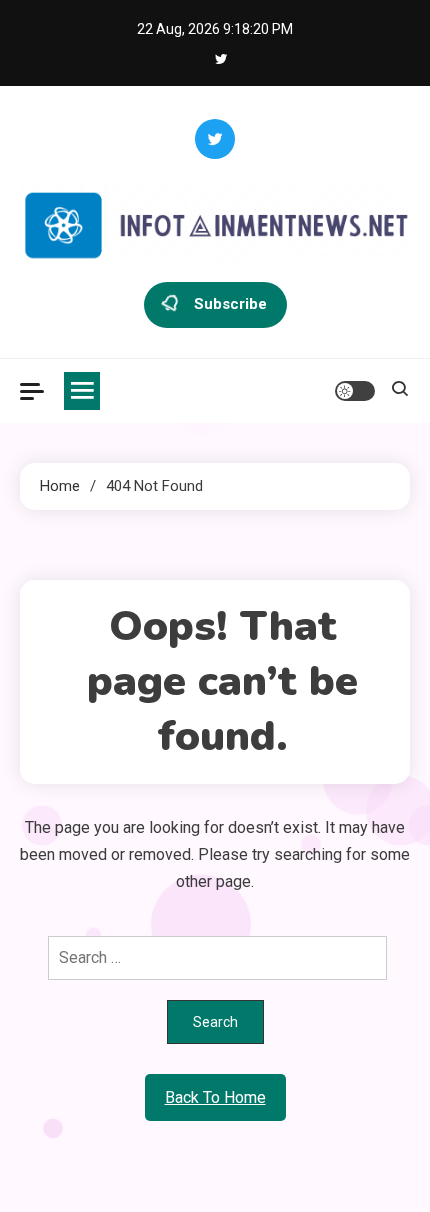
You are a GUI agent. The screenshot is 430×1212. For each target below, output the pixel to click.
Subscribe (230, 304)
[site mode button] (355, 391)
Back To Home (215, 1097)
